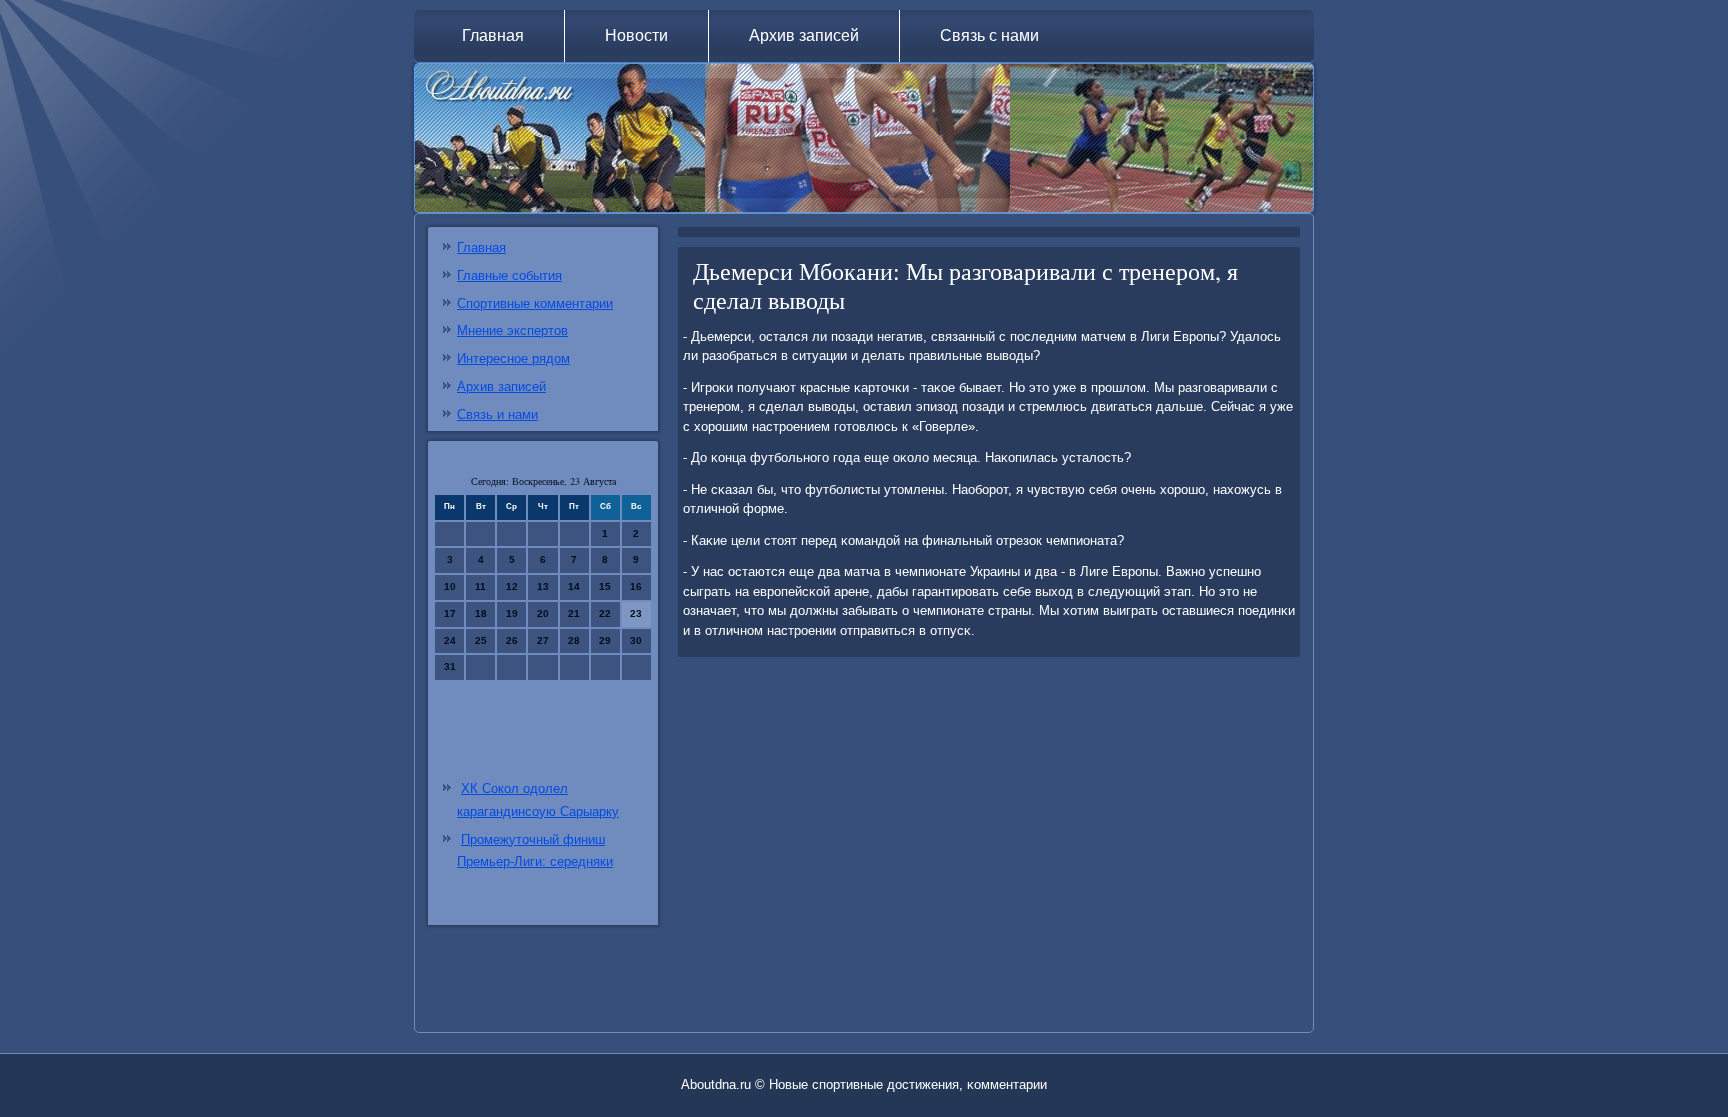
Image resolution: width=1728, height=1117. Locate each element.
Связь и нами (497, 414)
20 (543, 613)
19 (512, 613)
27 (543, 640)
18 (481, 613)
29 (605, 640)
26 (512, 640)
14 (574, 586)
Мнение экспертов (512, 330)
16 (636, 586)
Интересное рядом (513, 358)
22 (605, 613)
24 (450, 640)
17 (450, 613)
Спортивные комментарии (535, 303)
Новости (636, 35)
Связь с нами (989, 35)
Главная (493, 35)
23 (636, 613)
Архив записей (804, 35)
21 (574, 613)
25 (481, 640)
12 (512, 586)
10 (450, 586)
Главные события (509, 275)
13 (543, 586)
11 (480, 586)
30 (636, 640)
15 (605, 586)
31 (450, 666)
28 (574, 640)
